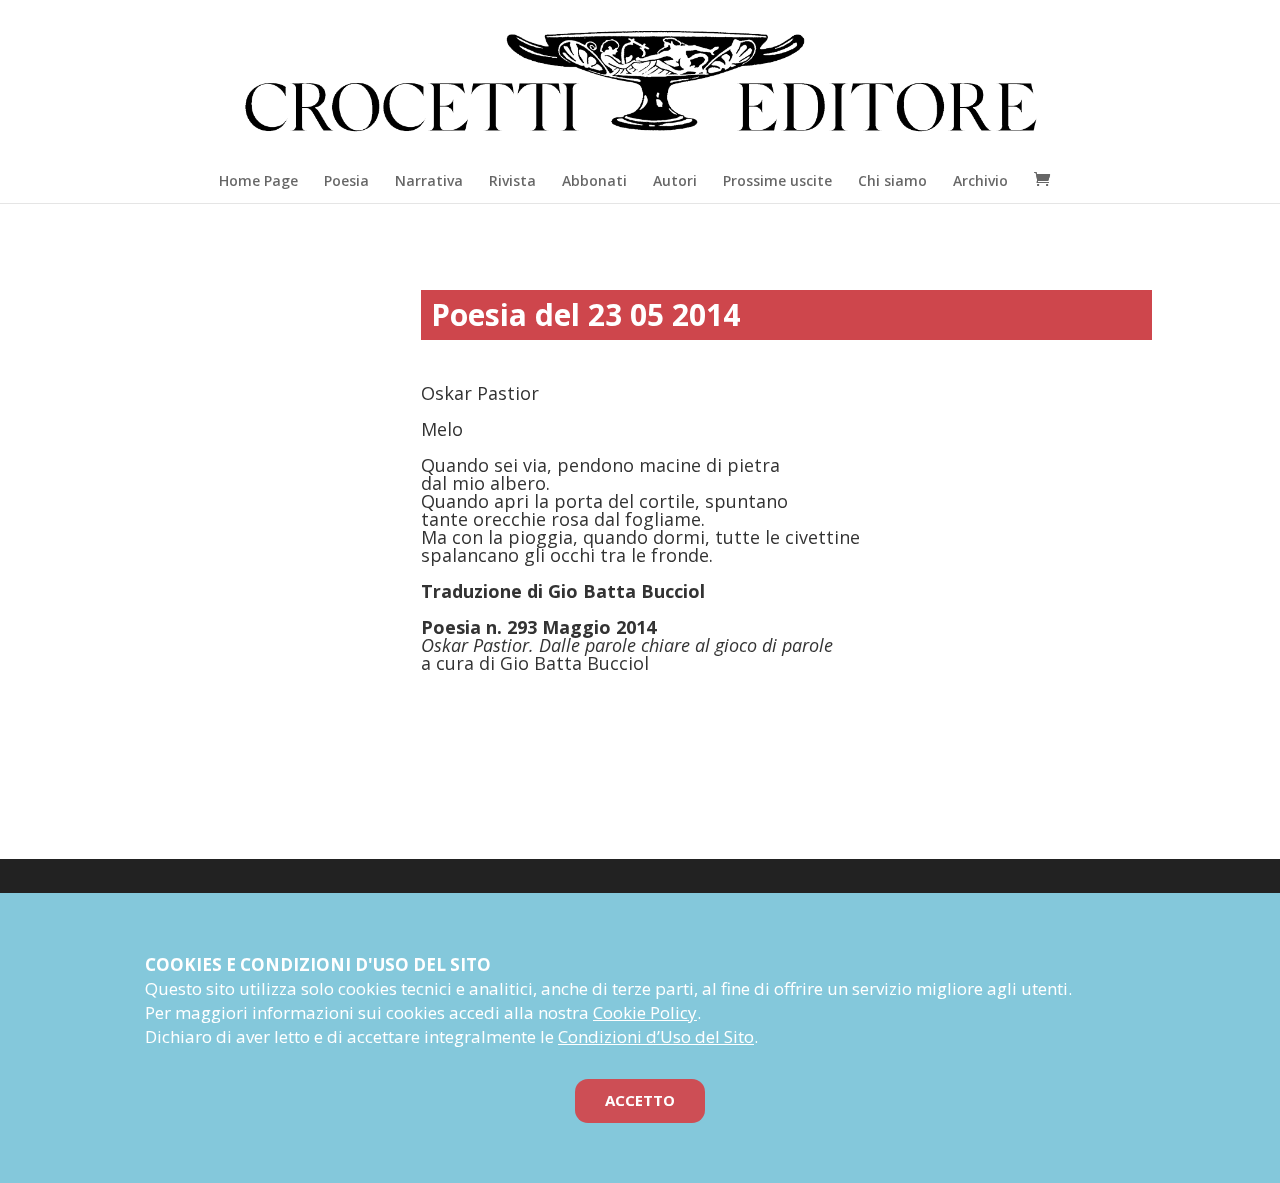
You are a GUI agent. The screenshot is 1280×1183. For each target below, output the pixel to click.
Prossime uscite (777, 180)
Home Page (258, 180)
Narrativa (429, 180)
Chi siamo (892, 180)
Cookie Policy (645, 1012)
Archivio (980, 180)
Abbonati (594, 180)
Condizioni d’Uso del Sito (656, 1036)
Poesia (346, 180)
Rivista (512, 180)
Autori (675, 180)
